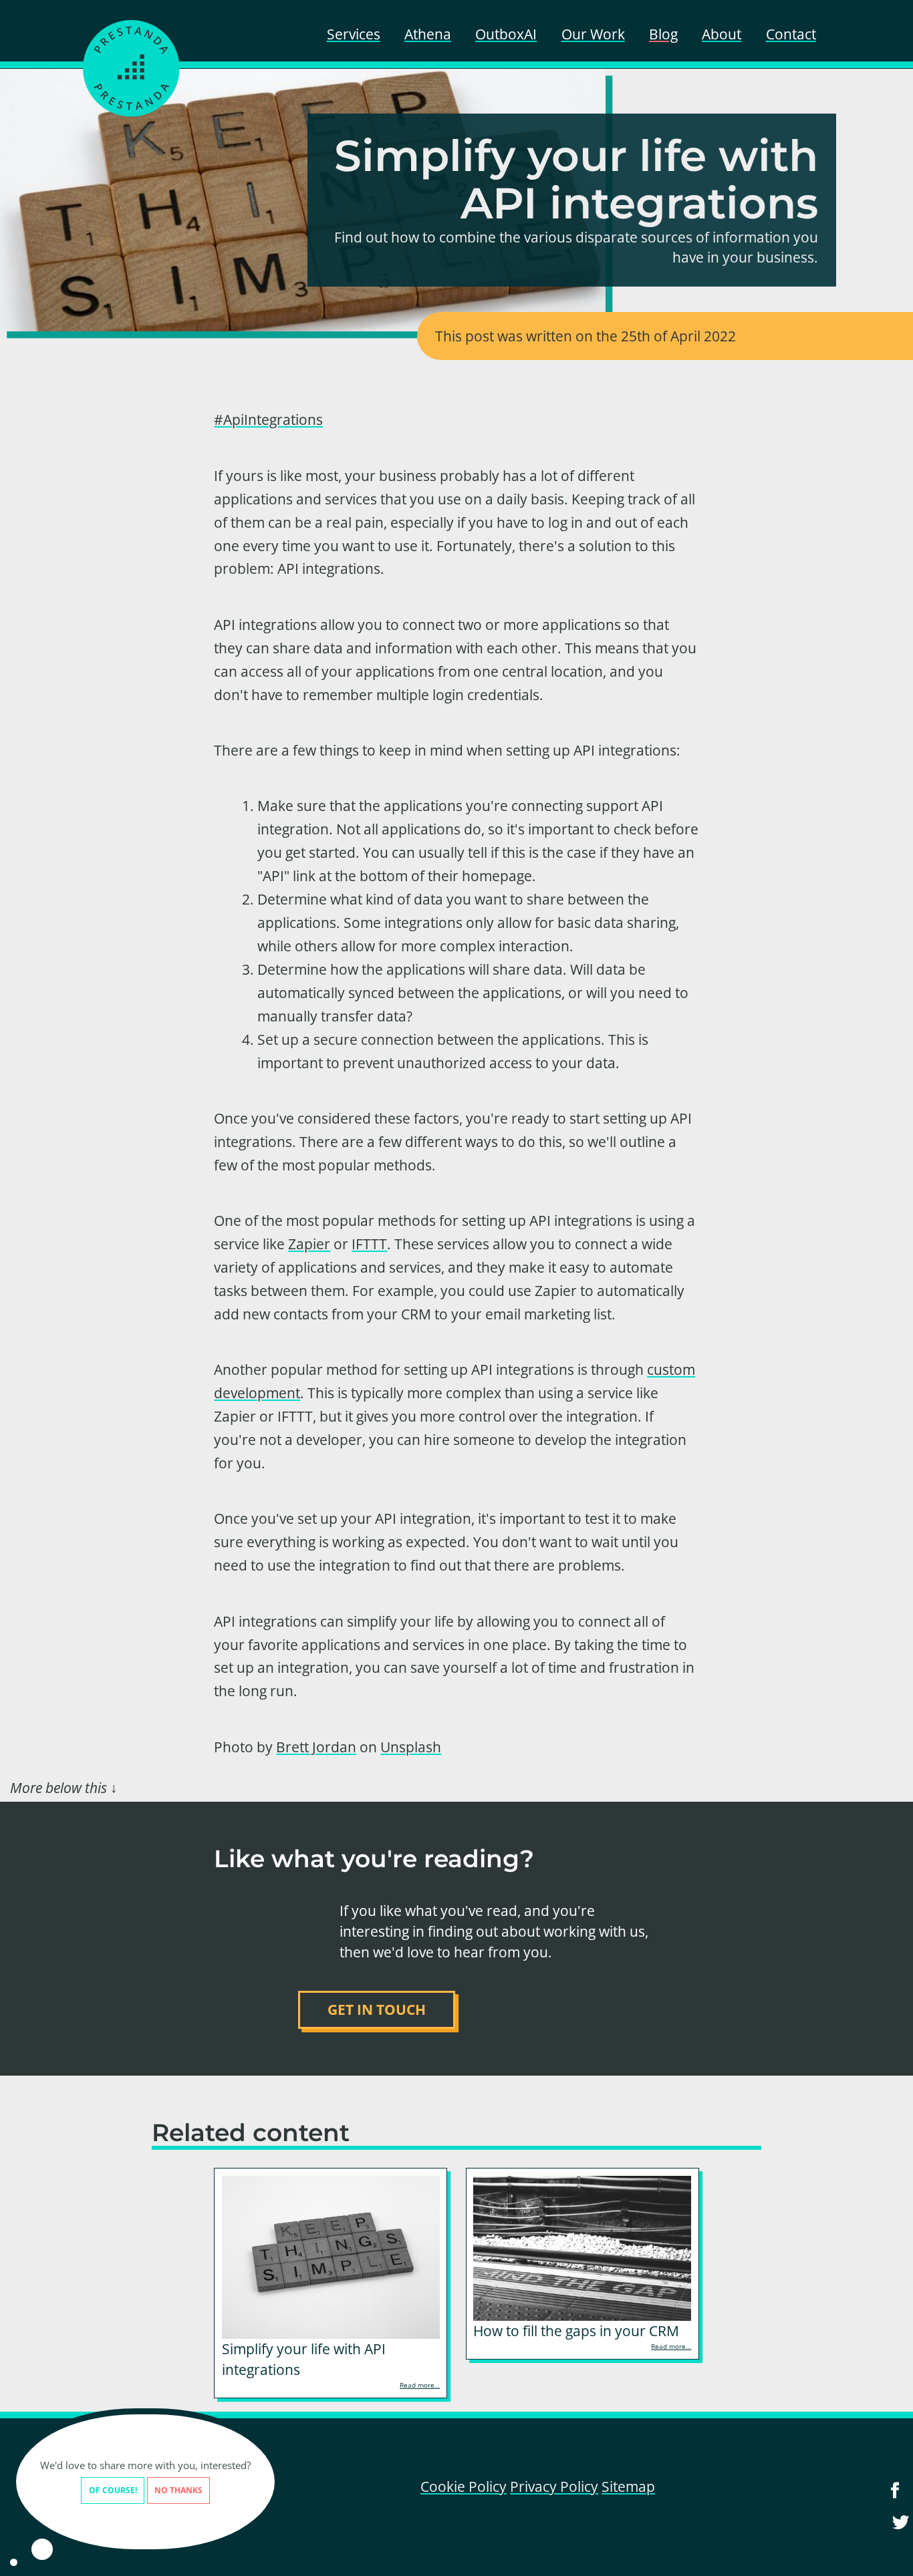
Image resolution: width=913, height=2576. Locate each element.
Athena (428, 34)
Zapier (309, 1244)
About (722, 34)
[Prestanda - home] (132, 68)
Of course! (113, 2490)
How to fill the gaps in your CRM (576, 2331)
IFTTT (369, 1244)
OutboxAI (506, 34)
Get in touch (377, 2009)
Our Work (593, 34)
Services (354, 34)
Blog (663, 34)
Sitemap (628, 2486)
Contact (791, 34)
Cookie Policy (464, 2486)
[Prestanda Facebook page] (895, 2499)
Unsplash (411, 1747)
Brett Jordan (316, 1747)
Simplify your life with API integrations (304, 2359)
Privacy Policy (554, 2486)
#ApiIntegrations (268, 420)
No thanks (178, 2490)
